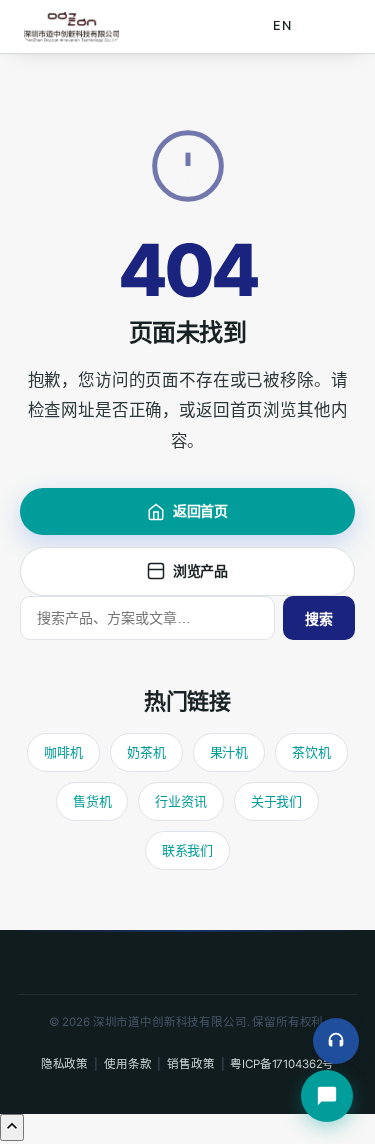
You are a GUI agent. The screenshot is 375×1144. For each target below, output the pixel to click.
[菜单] (329, 27)
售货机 (92, 801)
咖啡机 (63, 752)
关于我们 (276, 801)
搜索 (319, 619)
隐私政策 (64, 1064)
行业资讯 (180, 801)
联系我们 (187, 850)
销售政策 (190, 1064)
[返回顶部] (12, 1127)
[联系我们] (336, 1041)
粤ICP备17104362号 (282, 1064)
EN (282, 25)
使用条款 (127, 1064)
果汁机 (229, 752)
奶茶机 (146, 752)
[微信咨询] (327, 1096)
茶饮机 (311, 752)
